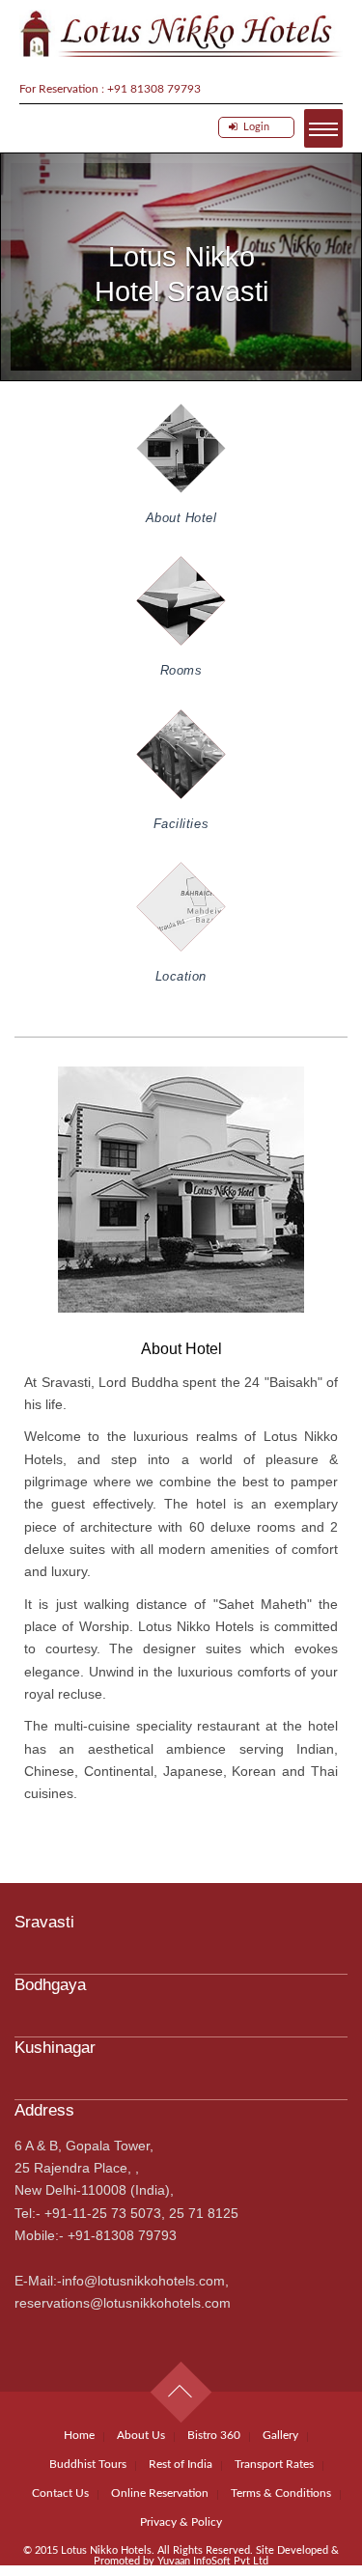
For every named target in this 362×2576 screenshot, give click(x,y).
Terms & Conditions (281, 2493)
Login (253, 127)
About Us (141, 2435)
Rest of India (181, 2464)
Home (79, 2435)
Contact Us (60, 2493)
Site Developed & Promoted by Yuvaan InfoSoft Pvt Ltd (216, 2556)
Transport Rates (274, 2464)
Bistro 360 (214, 2435)
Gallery (280, 2435)
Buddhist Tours (88, 2464)
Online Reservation (160, 2493)
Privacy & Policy (181, 2522)
